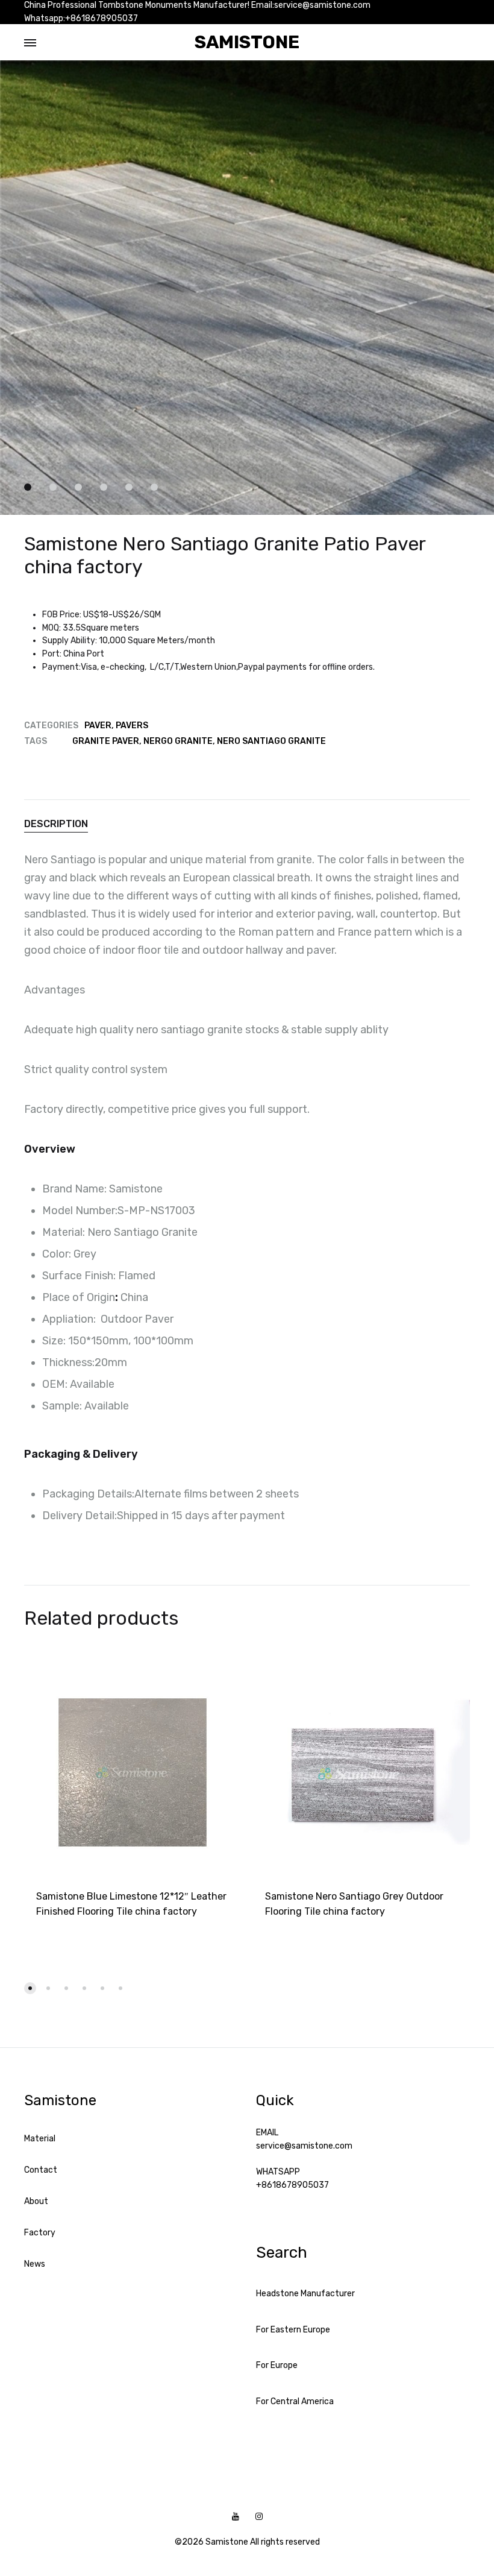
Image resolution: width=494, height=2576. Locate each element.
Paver (98, 726)
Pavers (132, 726)
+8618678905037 (292, 2185)
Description (56, 824)
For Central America (295, 2401)
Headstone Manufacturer (305, 2294)
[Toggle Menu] (30, 43)
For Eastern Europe (293, 2330)
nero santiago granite (271, 741)
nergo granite (178, 741)
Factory (40, 2233)
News (35, 2264)
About (36, 2201)
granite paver (106, 741)
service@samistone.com (304, 2146)
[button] (30, 1988)
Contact (41, 2170)
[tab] (247, 824)
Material (40, 2139)
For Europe (277, 2365)
